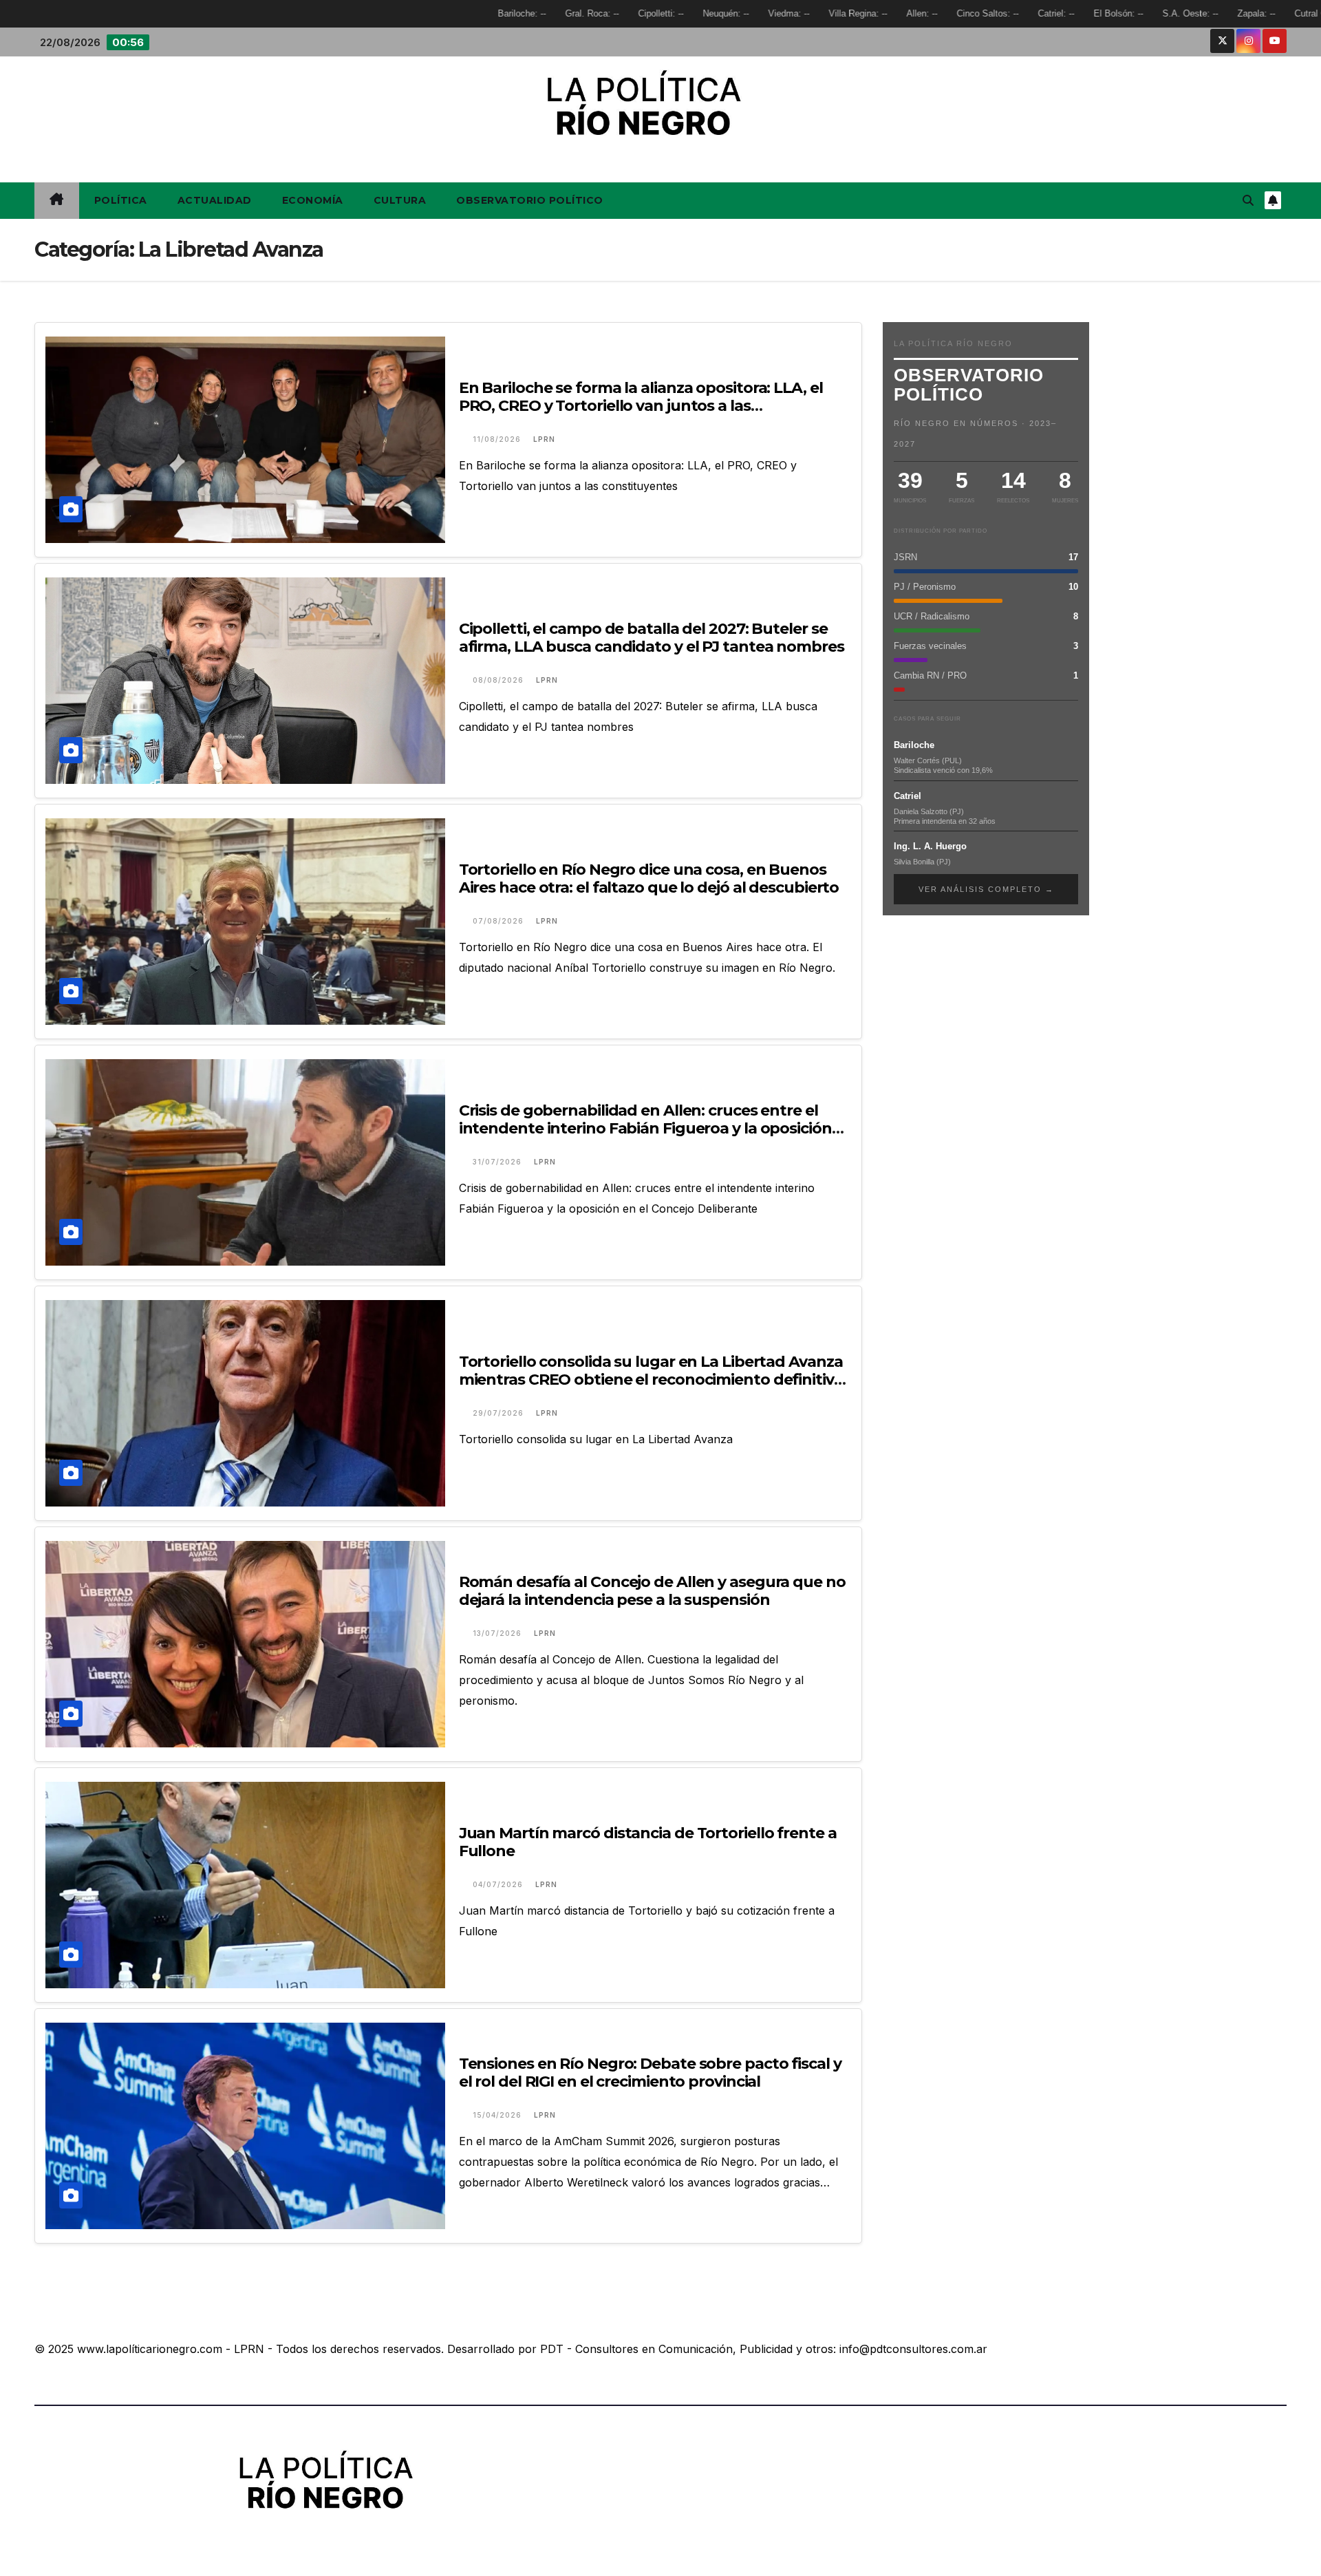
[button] (1248, 200)
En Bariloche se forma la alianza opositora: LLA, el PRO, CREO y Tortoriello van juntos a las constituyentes (641, 406)
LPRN (544, 439)
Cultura (400, 200)
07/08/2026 (500, 921)
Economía (313, 200)
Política (121, 200)
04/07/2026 (499, 1884)
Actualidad (215, 200)
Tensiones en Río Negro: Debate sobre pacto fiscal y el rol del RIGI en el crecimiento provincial (650, 2073)
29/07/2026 (500, 1413)
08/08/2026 (500, 680)
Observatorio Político (530, 200)
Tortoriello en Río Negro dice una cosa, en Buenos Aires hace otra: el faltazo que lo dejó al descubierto (649, 879)
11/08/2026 (498, 439)
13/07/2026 (498, 1633)
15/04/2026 (498, 2115)
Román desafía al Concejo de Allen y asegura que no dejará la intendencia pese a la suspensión (652, 1591)
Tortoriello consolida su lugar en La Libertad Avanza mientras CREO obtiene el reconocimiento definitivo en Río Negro (651, 1380)
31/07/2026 (498, 1162)
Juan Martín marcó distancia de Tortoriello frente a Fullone (648, 1842)
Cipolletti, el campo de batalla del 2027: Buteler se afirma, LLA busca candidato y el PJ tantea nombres (652, 638)
